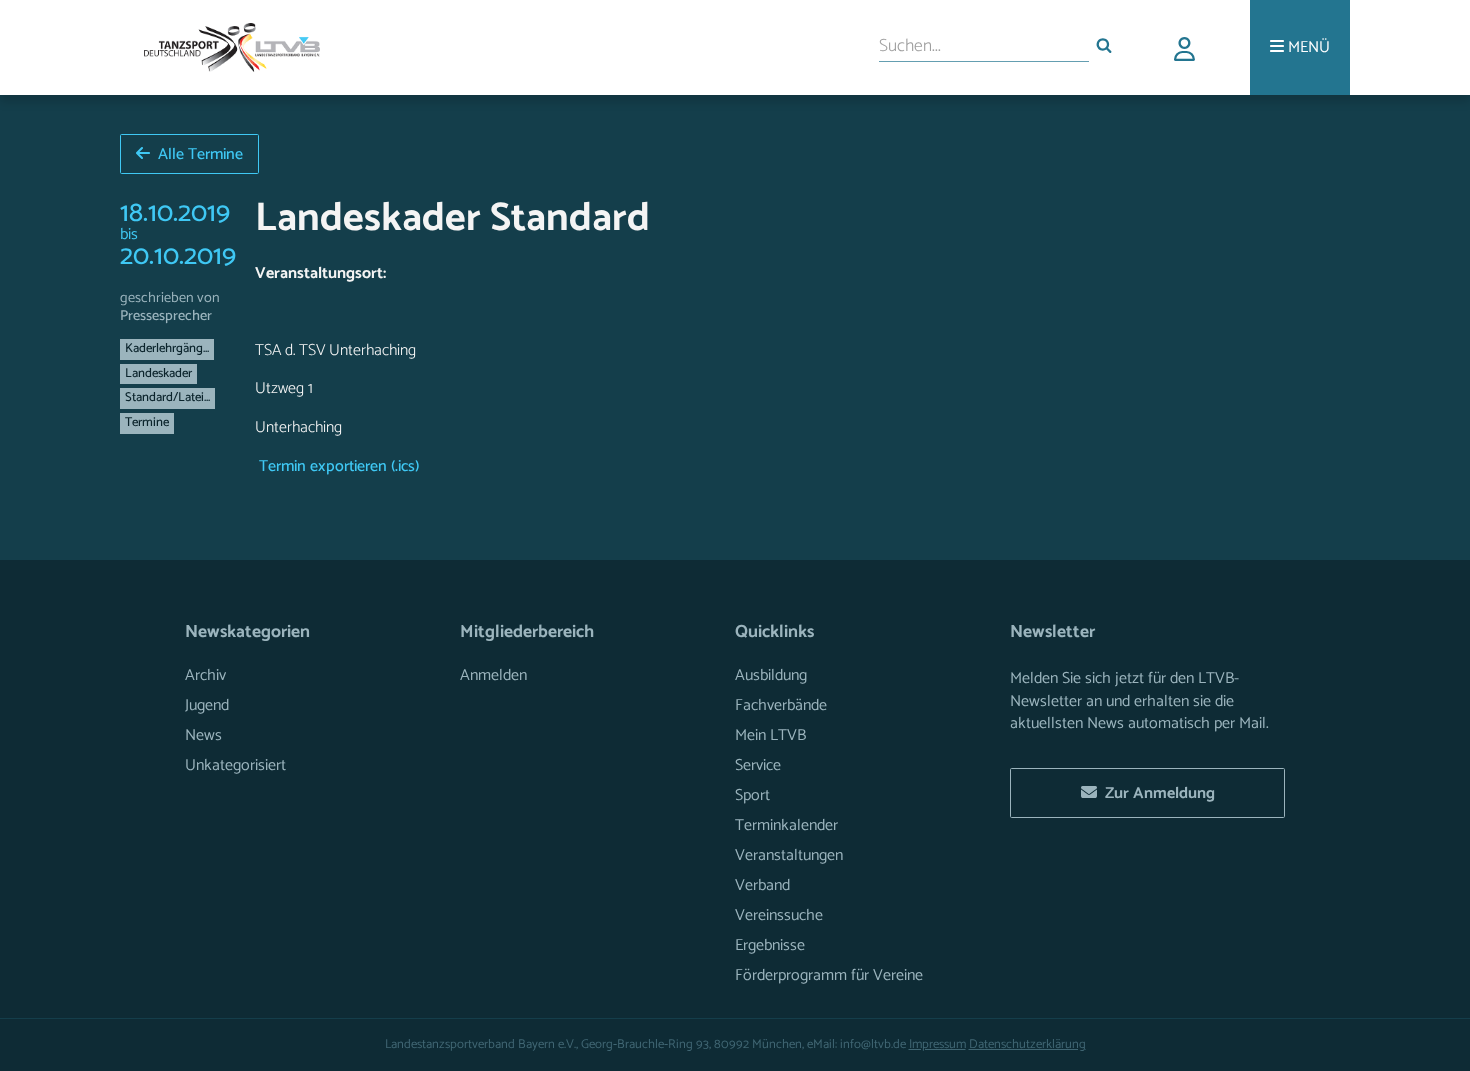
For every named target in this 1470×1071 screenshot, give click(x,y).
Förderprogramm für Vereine (829, 975)
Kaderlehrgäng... (167, 348)
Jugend (207, 705)
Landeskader (158, 373)
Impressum (937, 1044)
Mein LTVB (770, 735)
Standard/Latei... (167, 397)
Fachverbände (781, 705)
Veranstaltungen (789, 855)
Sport (752, 795)
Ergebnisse (770, 945)
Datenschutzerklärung (1027, 1044)
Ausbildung (771, 675)
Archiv (205, 675)
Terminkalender (786, 825)
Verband (762, 885)
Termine (147, 422)
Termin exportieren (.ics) (337, 467)
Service (758, 765)
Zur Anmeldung (1156, 793)
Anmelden (493, 675)
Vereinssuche (779, 915)
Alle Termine (196, 154)
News (203, 735)
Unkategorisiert (235, 765)
